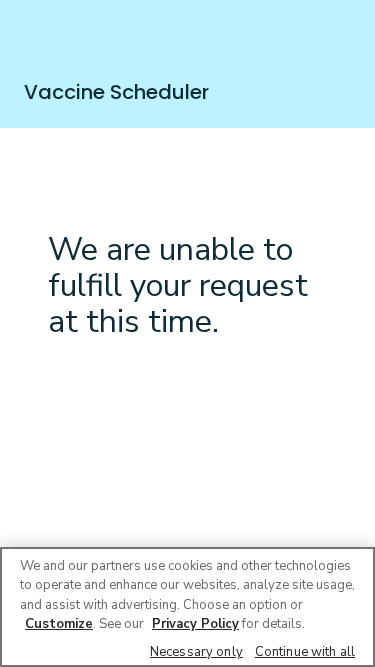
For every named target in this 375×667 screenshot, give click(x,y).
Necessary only (196, 652)
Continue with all (305, 652)
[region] (187, 607)
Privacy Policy (195, 624)
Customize (59, 624)
